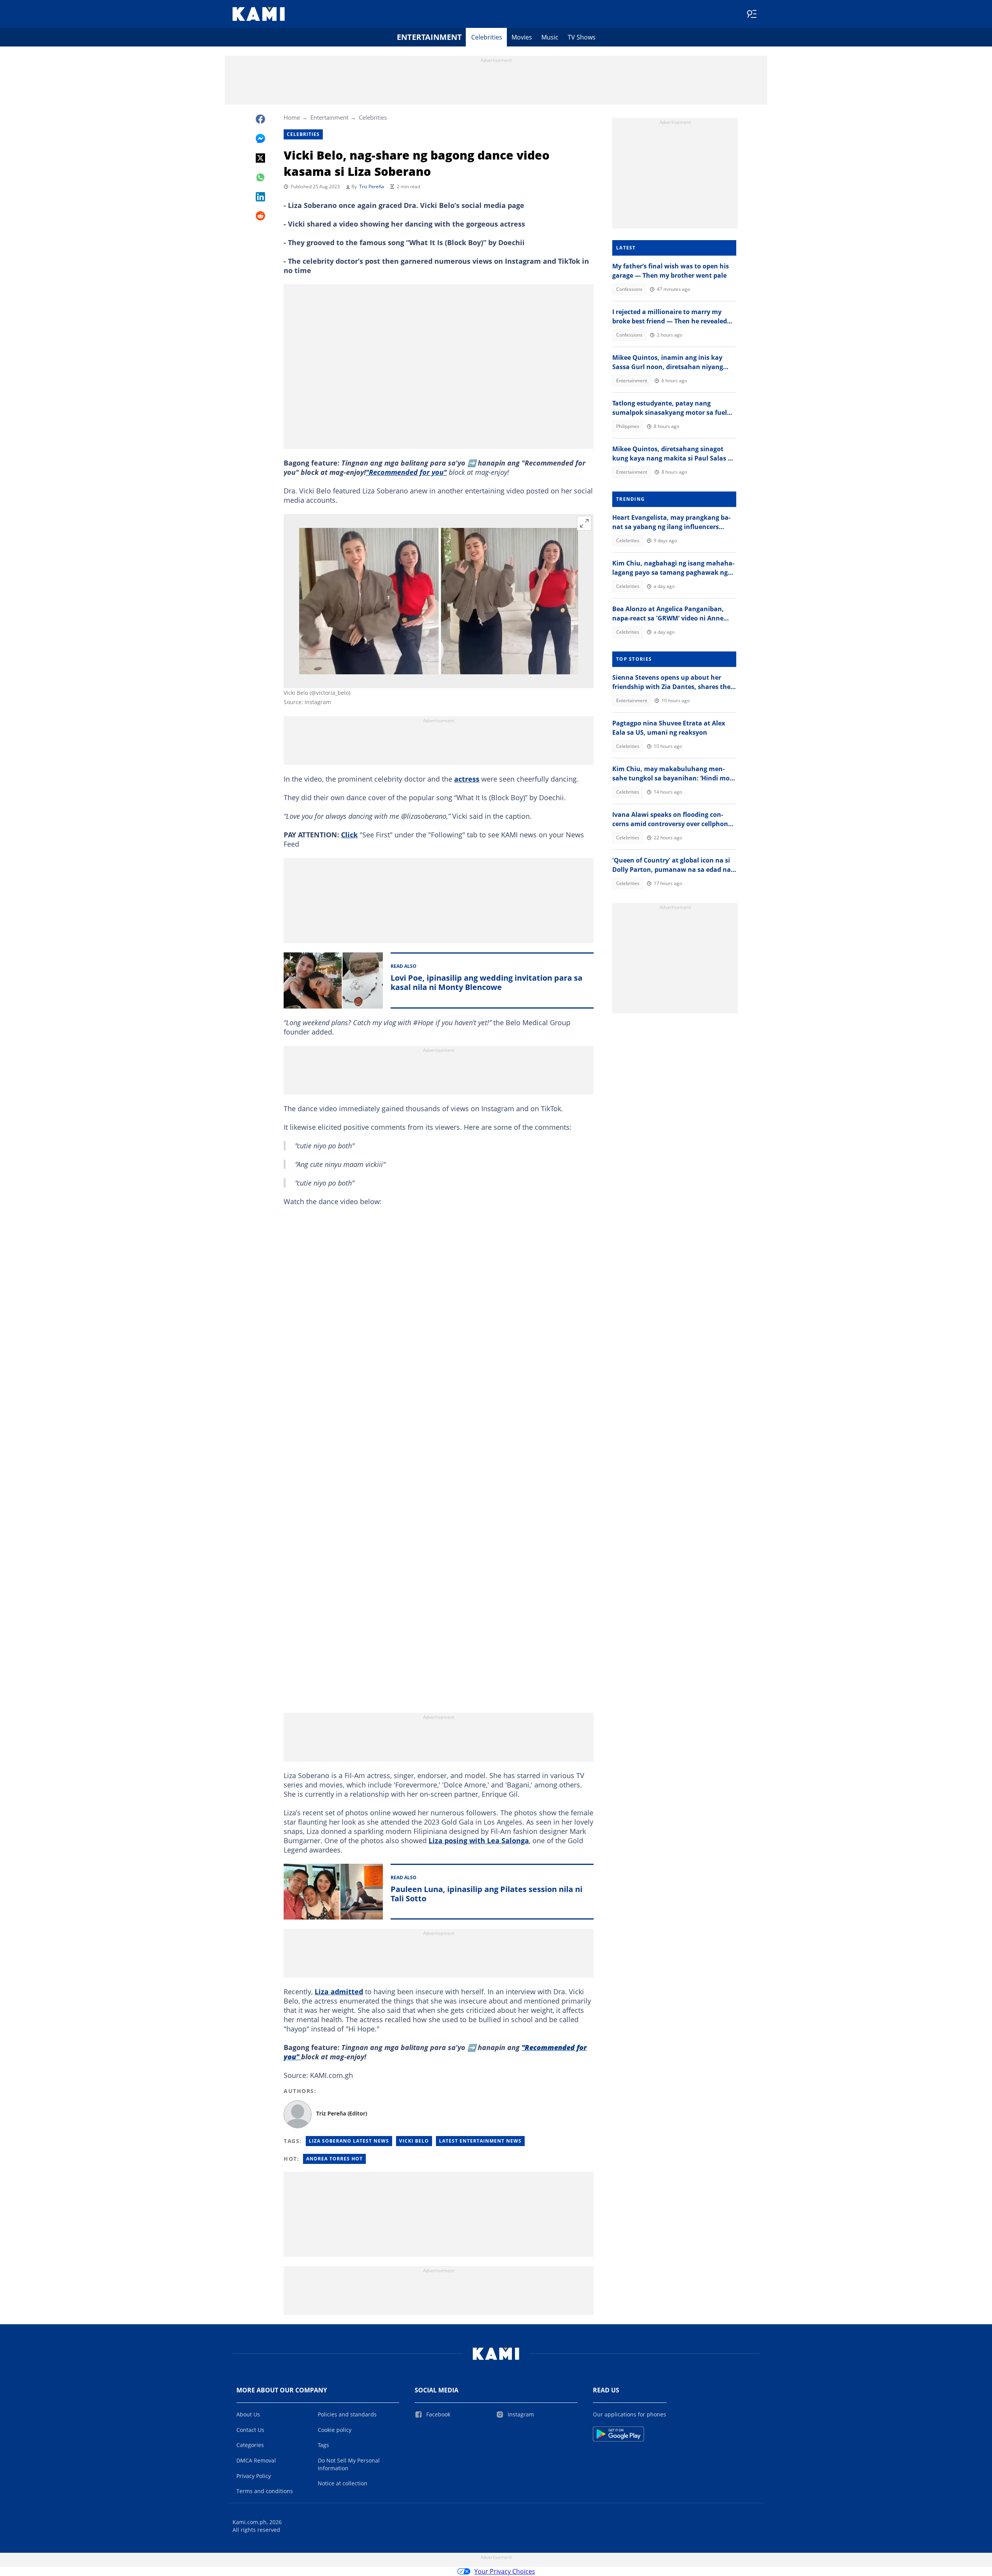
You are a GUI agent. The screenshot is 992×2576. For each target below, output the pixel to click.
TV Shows (582, 37)
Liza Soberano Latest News (349, 2141)
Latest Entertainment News (480, 2141)
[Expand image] (584, 523)
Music (550, 37)
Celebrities (487, 37)
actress (467, 779)
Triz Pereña (372, 186)
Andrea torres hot (334, 2159)
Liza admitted (339, 1992)
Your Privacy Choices (505, 2571)
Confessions (629, 289)
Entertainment (429, 37)
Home (292, 117)
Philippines (628, 426)
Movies (522, 37)
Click (349, 835)
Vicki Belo (414, 2141)
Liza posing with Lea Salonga (479, 1840)
